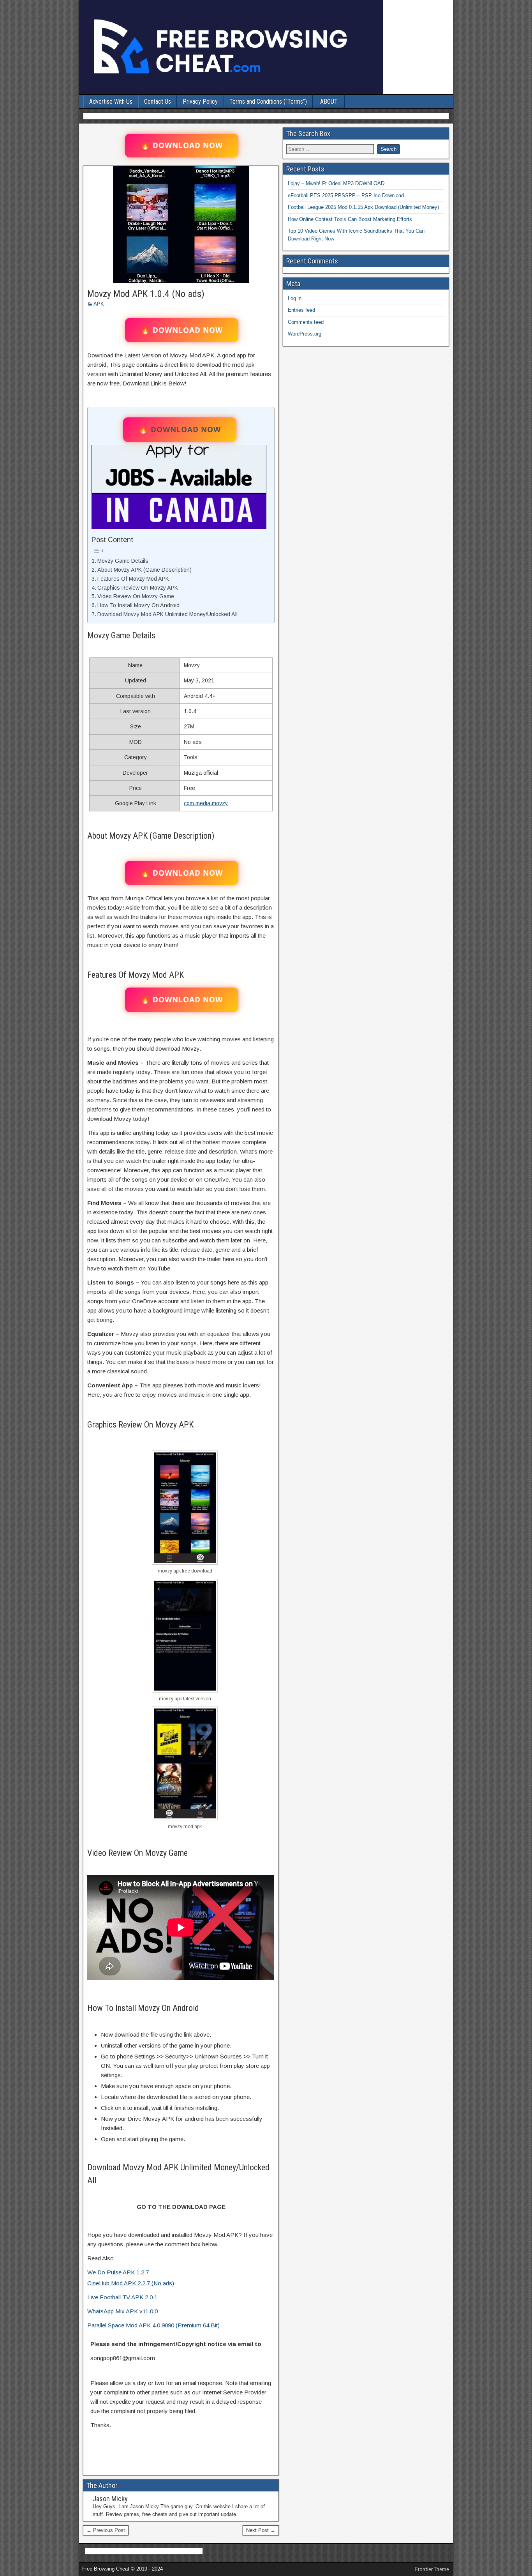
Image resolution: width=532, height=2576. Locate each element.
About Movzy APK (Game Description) (144, 570)
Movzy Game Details (123, 561)
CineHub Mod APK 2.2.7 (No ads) (131, 2283)
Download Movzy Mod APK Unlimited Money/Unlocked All (167, 614)
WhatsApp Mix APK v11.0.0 (122, 2311)
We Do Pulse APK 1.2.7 (118, 2272)
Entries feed (301, 310)
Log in (295, 298)
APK (99, 304)
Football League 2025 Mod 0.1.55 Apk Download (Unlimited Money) (363, 207)
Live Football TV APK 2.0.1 (122, 2297)
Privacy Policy (200, 102)
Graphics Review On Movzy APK (138, 588)
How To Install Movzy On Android (138, 605)
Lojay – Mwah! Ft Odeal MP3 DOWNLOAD (336, 183)
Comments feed (306, 322)
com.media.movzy (206, 803)
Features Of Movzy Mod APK (133, 579)
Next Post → (261, 2530)
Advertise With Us (111, 102)
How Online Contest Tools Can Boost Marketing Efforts (350, 219)
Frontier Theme (432, 2569)
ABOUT (329, 102)
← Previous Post (106, 2530)
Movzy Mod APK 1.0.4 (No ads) (146, 294)
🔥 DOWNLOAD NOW (182, 145)
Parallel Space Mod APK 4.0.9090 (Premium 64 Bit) (153, 2325)
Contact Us (158, 102)
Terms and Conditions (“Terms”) (268, 102)
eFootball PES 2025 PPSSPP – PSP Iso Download (346, 195)
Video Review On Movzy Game (136, 596)
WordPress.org (305, 334)
